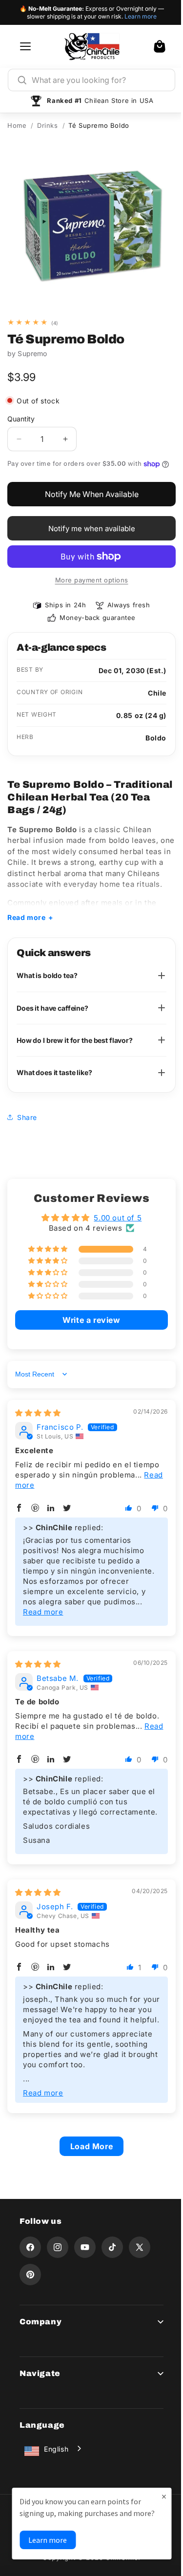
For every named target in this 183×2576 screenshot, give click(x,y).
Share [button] (27, 1119)
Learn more (141, 16)
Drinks (48, 125)
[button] (160, 46)
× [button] (157, 2485)
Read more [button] (35, 1487)
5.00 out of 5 (114, 1220)
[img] (38, 1415)
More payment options (92, 580)
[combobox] (99, 80)
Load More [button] (88, 2148)
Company (41, 2324)
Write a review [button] (88, 1322)
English (56, 2451)
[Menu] (25, 46)
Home (17, 125)
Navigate (40, 2375)
